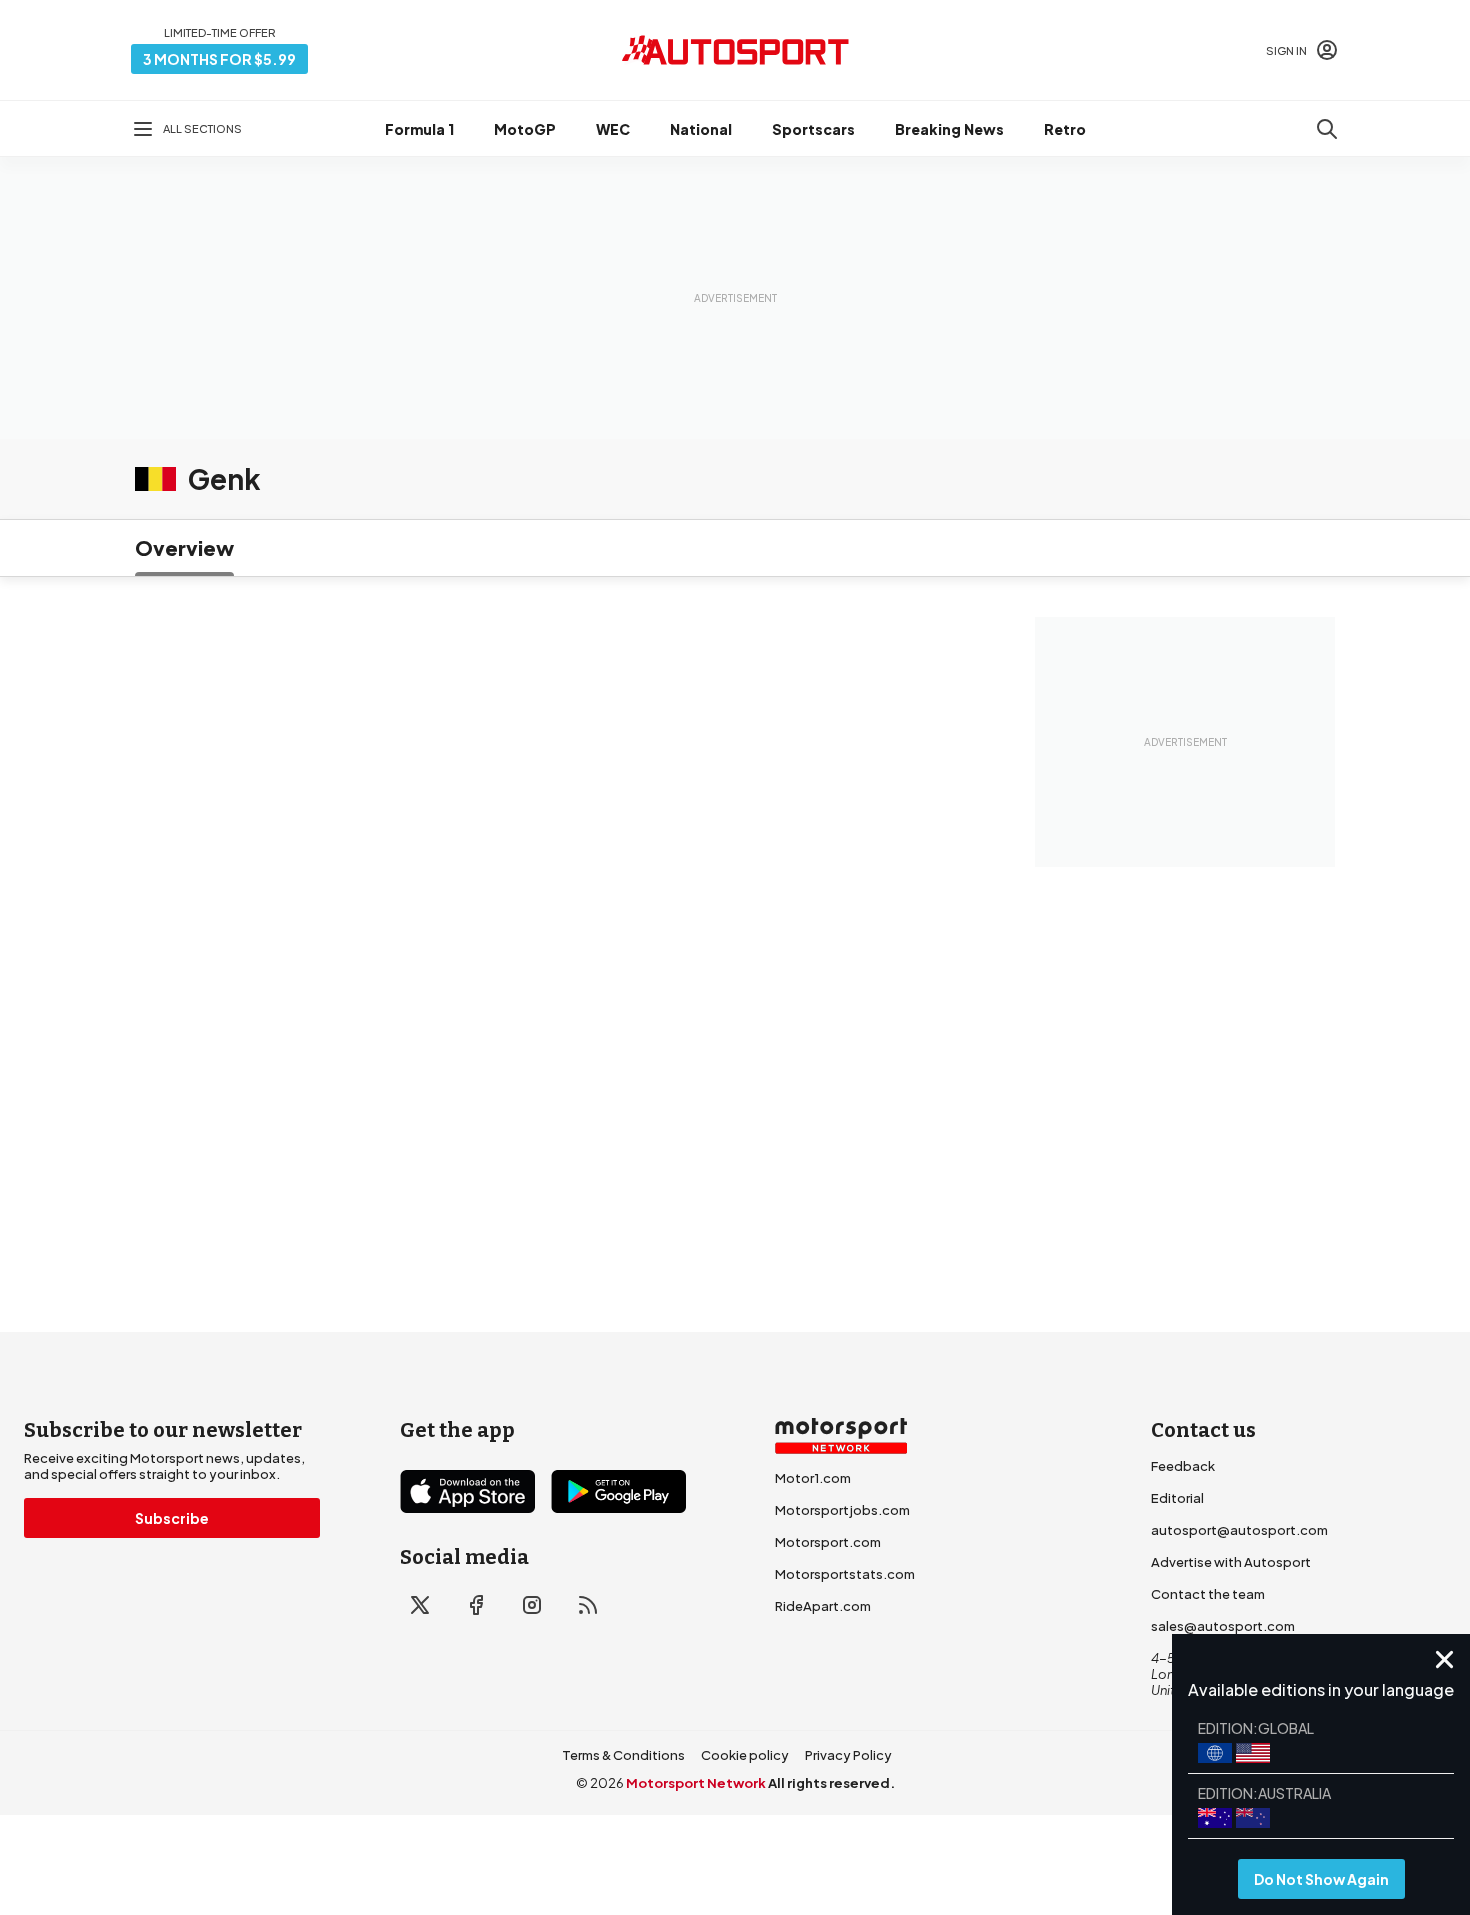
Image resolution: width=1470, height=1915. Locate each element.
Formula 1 (419, 129)
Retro (1065, 129)
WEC (613, 129)
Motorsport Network (696, 1783)
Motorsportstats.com (845, 1574)
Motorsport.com (828, 1542)
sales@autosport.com (1223, 1626)
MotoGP (525, 129)
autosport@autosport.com (1239, 1530)
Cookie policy (745, 1755)
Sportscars (813, 129)
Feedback (1183, 1466)
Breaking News (949, 129)
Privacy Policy (848, 1755)
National (701, 129)
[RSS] (588, 1605)
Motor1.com (813, 1478)
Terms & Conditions (623, 1755)
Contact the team (1208, 1594)
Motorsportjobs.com (842, 1510)
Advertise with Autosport (1231, 1562)
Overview (184, 547)
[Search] (1327, 129)
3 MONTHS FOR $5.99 (219, 59)
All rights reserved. (831, 1783)
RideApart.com (823, 1606)
